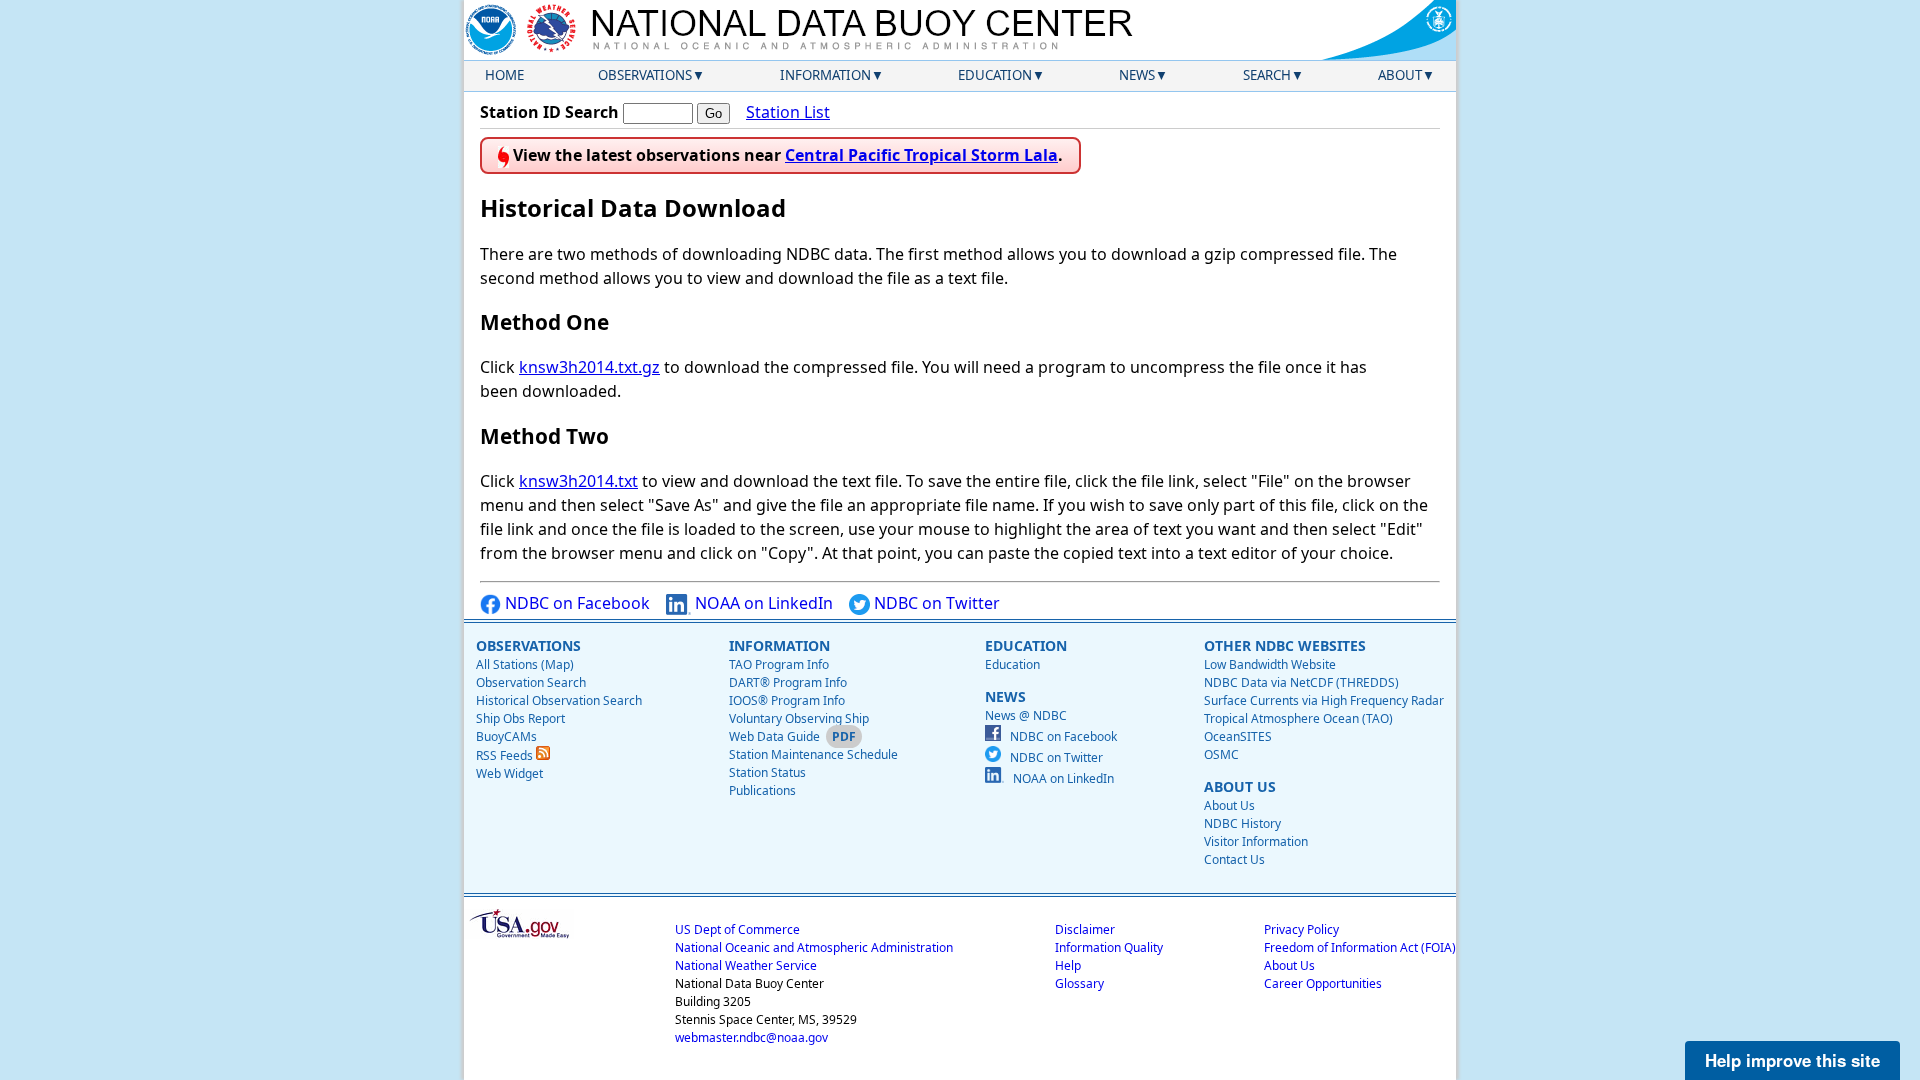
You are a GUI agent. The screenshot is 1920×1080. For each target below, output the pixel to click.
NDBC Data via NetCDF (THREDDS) (1301, 682)
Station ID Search (549, 112)
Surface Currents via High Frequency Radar (1324, 700)
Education (995, 75)
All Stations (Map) (525, 664)
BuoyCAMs (506, 736)
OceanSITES (1238, 736)
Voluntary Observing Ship (799, 718)
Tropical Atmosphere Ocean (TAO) (1298, 718)
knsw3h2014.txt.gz (589, 367)
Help (1068, 965)
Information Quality (1109, 947)
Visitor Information (1256, 841)
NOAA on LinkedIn (762, 603)
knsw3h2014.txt (578, 481)
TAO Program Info (779, 664)
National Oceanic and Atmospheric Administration (814, 947)
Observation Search (531, 682)
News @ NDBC (1026, 715)
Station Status (767, 772)
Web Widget (509, 773)
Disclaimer (1085, 929)
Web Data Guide (774, 736)
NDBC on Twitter (935, 603)
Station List (788, 112)
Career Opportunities (1323, 983)
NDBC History (1242, 823)
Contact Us (1234, 859)
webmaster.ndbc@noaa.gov (751, 1037)
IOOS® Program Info (787, 700)
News (1137, 75)
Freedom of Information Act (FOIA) (1360, 947)
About (1400, 75)
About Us (1229, 805)
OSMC (1221, 754)
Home (504, 75)
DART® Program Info (788, 682)
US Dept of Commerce (737, 929)
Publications (762, 790)
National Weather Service (746, 965)
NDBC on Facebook (575, 603)
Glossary (1079, 983)
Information (825, 75)
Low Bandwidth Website (1270, 664)
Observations (645, 75)
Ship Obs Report (520, 718)
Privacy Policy (1301, 929)
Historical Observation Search (559, 700)
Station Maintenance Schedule (813, 754)
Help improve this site (1792, 1060)
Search (1267, 75)
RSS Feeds (506, 755)
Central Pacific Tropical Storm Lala (921, 155)
